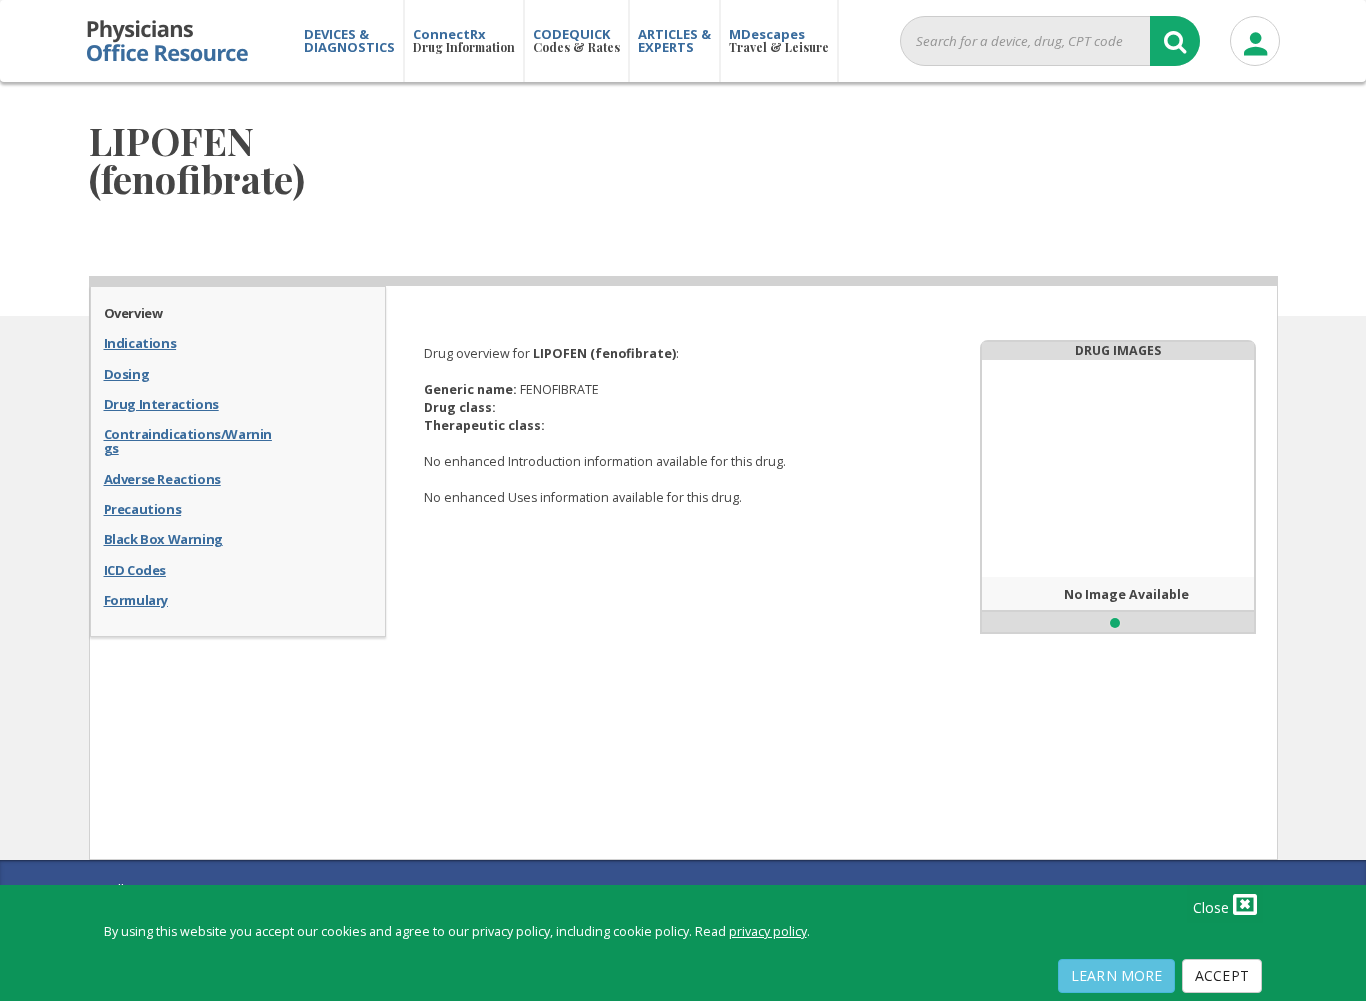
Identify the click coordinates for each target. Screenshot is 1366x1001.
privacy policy (768, 931)
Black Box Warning (163, 538)
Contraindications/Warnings (188, 440)
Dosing (127, 373)
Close (1213, 907)
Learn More (1116, 975)
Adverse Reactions (162, 478)
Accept (1222, 975)
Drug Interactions (161, 403)
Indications (140, 342)
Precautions (143, 508)
